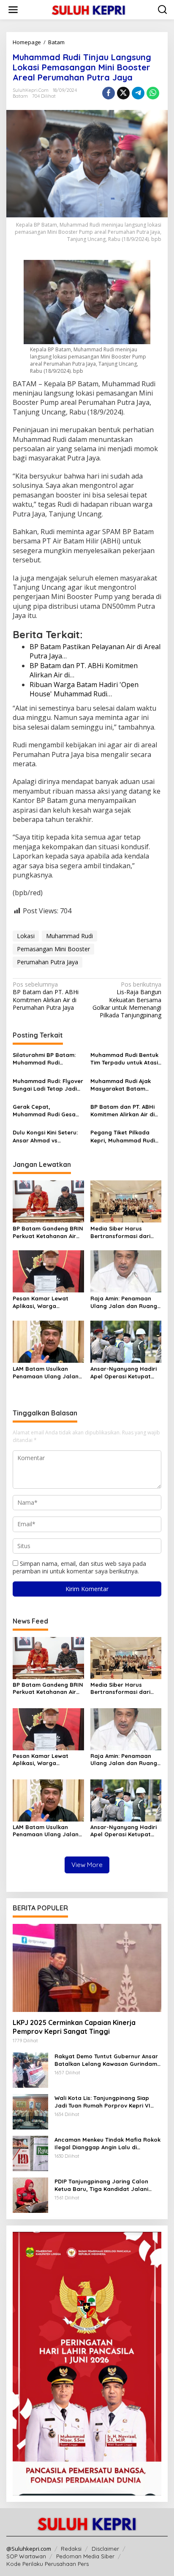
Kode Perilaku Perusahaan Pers (48, 2564)
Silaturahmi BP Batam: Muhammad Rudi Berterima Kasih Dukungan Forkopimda (44, 1059)
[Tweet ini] (123, 93)
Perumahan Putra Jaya (48, 962)
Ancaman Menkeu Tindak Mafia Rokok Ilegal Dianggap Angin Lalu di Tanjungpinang (107, 2144)
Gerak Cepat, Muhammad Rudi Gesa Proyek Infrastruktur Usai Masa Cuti (44, 1111)
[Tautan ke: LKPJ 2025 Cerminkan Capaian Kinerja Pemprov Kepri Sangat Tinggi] (87, 1968)
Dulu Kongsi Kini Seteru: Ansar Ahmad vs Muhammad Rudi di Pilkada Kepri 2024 (45, 1136)
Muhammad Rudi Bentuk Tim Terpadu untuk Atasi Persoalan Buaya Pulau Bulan (124, 1059)
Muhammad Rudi (69, 936)
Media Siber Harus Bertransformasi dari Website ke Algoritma (120, 1232)
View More (87, 1865)
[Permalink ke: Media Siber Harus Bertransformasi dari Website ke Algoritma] (126, 1201)
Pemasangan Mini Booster (53, 949)
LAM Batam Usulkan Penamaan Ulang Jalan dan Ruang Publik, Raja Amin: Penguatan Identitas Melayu (46, 1373)
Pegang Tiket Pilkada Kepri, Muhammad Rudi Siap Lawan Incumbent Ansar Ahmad (123, 1136)
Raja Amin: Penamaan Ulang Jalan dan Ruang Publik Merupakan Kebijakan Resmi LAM (124, 1302)
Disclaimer (105, 2549)
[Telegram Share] (138, 93)
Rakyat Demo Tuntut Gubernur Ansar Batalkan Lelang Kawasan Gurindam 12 (106, 2060)
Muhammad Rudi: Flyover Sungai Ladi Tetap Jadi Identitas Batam (48, 1085)
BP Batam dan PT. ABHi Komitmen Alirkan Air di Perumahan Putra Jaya (46, 996)
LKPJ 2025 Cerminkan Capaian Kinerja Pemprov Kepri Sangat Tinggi (74, 2027)
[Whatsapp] (153, 93)
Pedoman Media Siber (85, 2556)
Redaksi (71, 2549)
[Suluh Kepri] (89, 9)
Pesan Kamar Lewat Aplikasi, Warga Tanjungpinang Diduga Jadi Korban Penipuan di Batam (47, 1302)
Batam (20, 96)
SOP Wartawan (26, 2556)
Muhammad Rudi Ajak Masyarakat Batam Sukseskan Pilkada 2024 (123, 1085)
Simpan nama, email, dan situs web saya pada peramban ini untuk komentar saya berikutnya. (79, 1567)
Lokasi (26, 936)
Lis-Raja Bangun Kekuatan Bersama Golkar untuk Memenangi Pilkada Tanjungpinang (127, 1000)
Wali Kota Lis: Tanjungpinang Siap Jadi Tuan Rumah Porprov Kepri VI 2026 (102, 2102)
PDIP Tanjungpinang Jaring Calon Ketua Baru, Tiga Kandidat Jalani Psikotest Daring (101, 2185)
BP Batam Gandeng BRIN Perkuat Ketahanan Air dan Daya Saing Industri (48, 1232)
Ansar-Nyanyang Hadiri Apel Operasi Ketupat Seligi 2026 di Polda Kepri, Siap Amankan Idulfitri (124, 1373)
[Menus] (13, 10)
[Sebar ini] (109, 93)
